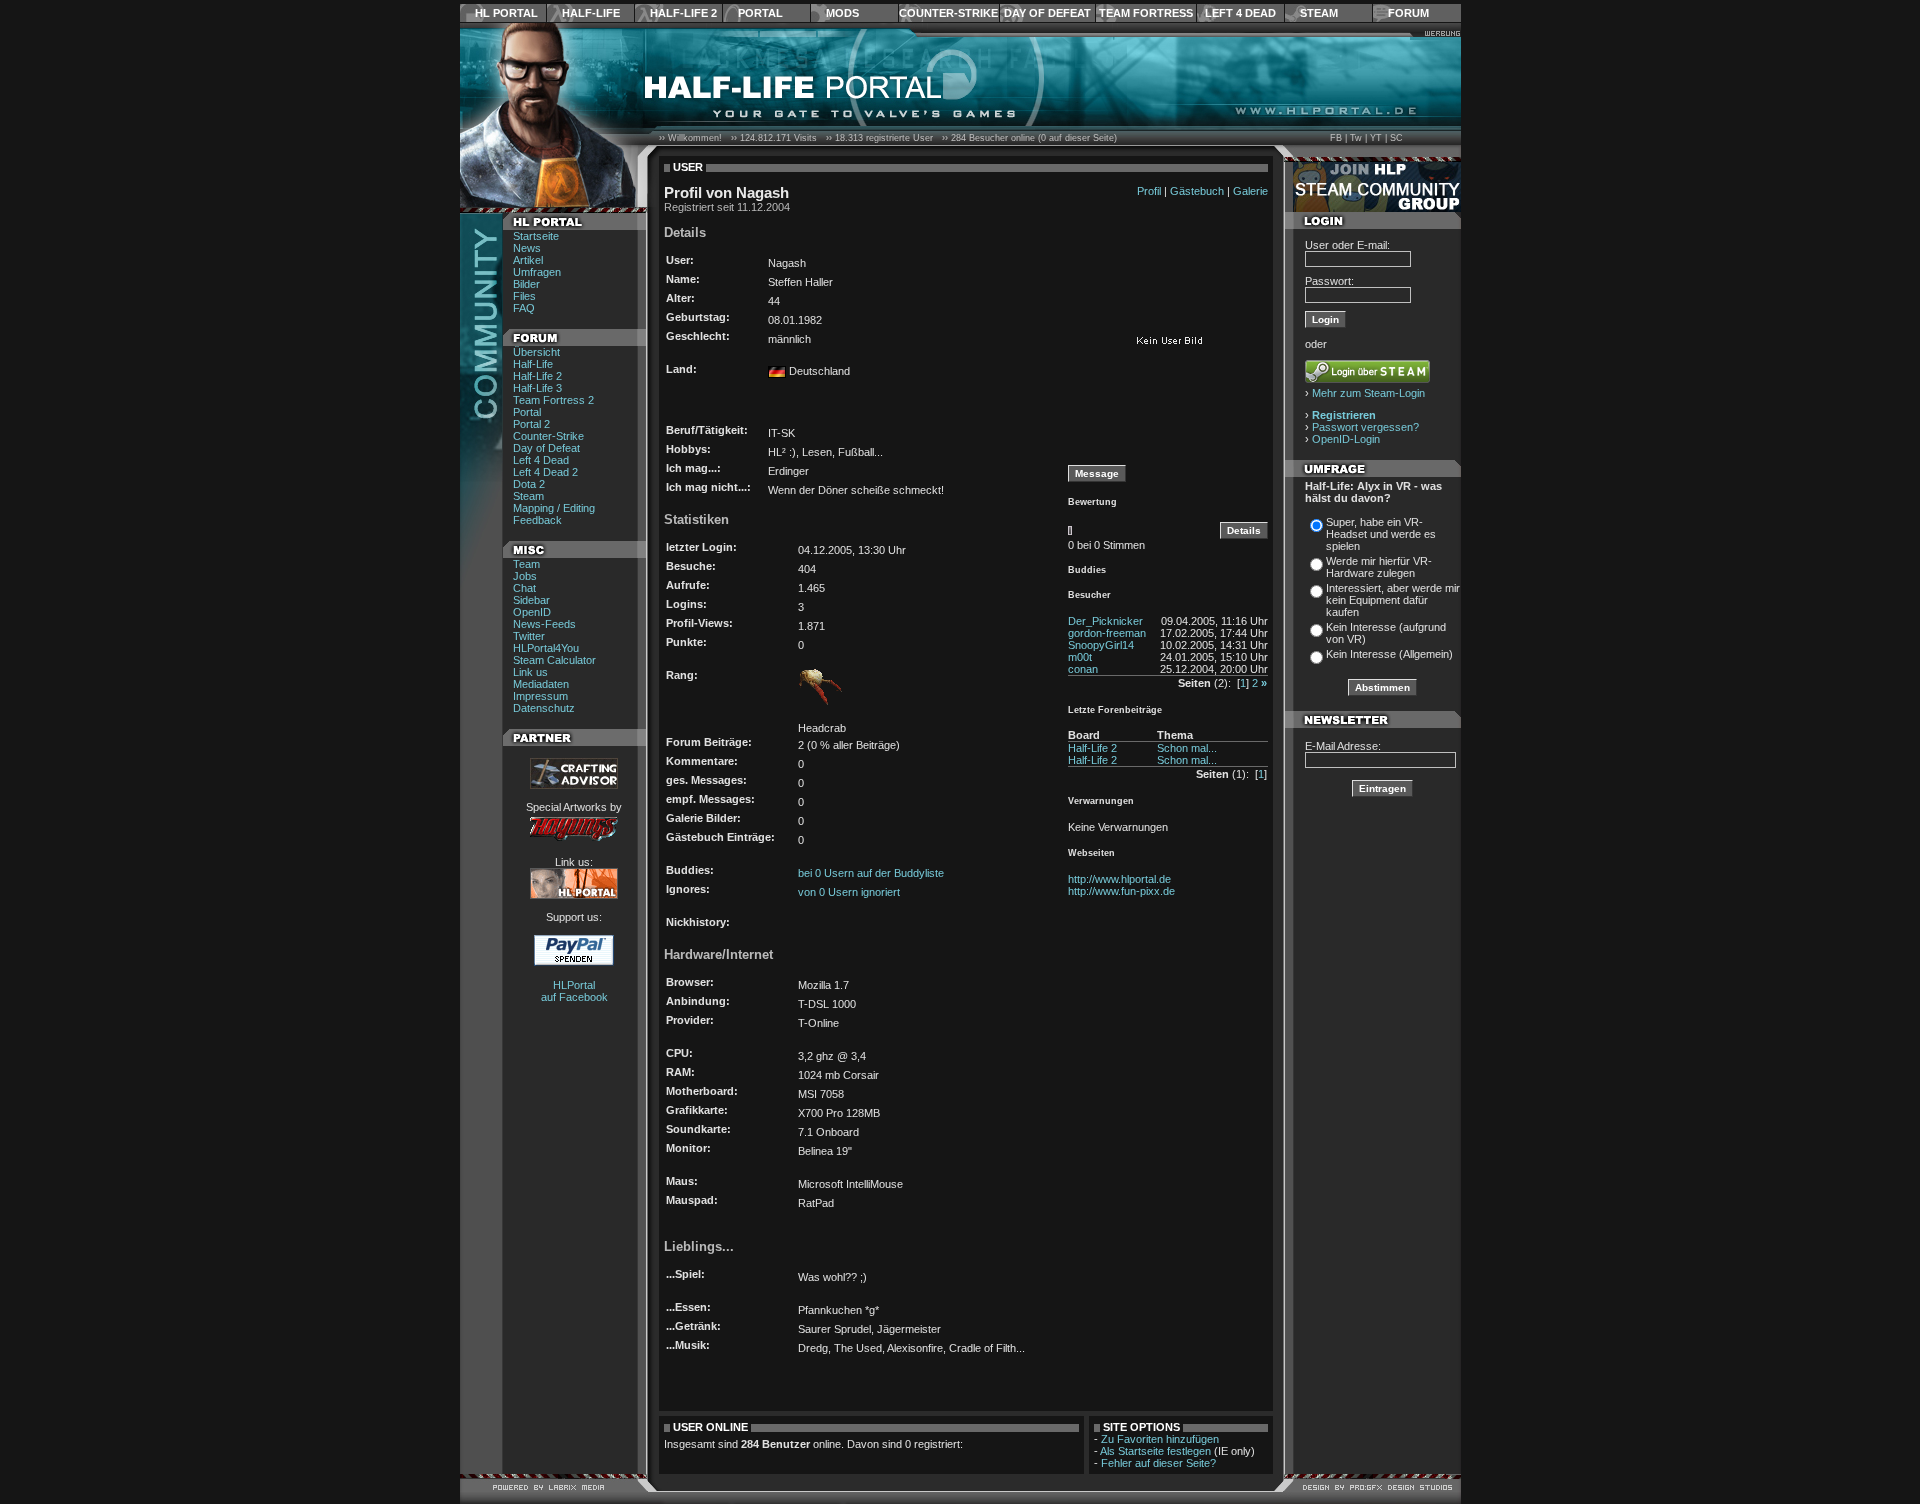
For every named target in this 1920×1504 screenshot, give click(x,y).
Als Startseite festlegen (1155, 1451)
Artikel (528, 260)
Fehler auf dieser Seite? (1158, 1463)
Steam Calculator (554, 660)
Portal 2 (531, 424)
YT (1376, 138)
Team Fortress (1146, 13)
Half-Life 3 (537, 388)
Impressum (540, 696)
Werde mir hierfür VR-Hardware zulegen (1379, 567)
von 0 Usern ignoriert (849, 892)
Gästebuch (1197, 191)
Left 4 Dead (1240, 13)
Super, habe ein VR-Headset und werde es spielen (1381, 534)
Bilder (526, 284)
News (527, 248)
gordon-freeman (1107, 633)
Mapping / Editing (554, 508)
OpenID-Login (1346, 439)
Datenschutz (544, 708)
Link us (530, 672)
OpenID (532, 612)
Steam (1319, 13)
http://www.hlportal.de (1119, 879)
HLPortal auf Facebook (574, 991)
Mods (842, 13)
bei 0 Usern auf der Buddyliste (871, 873)
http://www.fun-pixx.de (1121, 891)
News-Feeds (544, 624)
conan (1083, 669)
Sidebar (531, 600)
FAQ (524, 308)
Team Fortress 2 (553, 400)
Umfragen (537, 272)
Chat (524, 588)
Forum (1408, 13)
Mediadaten (541, 684)
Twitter (529, 636)
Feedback (537, 520)
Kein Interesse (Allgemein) (1389, 654)
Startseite (536, 236)
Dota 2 (529, 484)
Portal (760, 13)
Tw (1356, 138)
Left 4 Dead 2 (545, 472)
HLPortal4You (546, 648)
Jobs (525, 576)
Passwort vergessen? (1365, 427)
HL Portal (506, 13)
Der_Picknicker (1105, 621)
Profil (1149, 191)
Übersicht (536, 352)
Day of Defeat (1047, 13)
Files (524, 296)
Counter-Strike (948, 13)
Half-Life (591, 13)
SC (1396, 138)
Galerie (1250, 191)
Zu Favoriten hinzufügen (1160, 1439)
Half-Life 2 (683, 13)
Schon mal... (1187, 748)
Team (526, 564)
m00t (1080, 657)
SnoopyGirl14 (1101, 645)
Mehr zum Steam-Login (1368, 393)
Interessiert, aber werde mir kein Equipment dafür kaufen (1393, 600)
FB (1336, 138)
